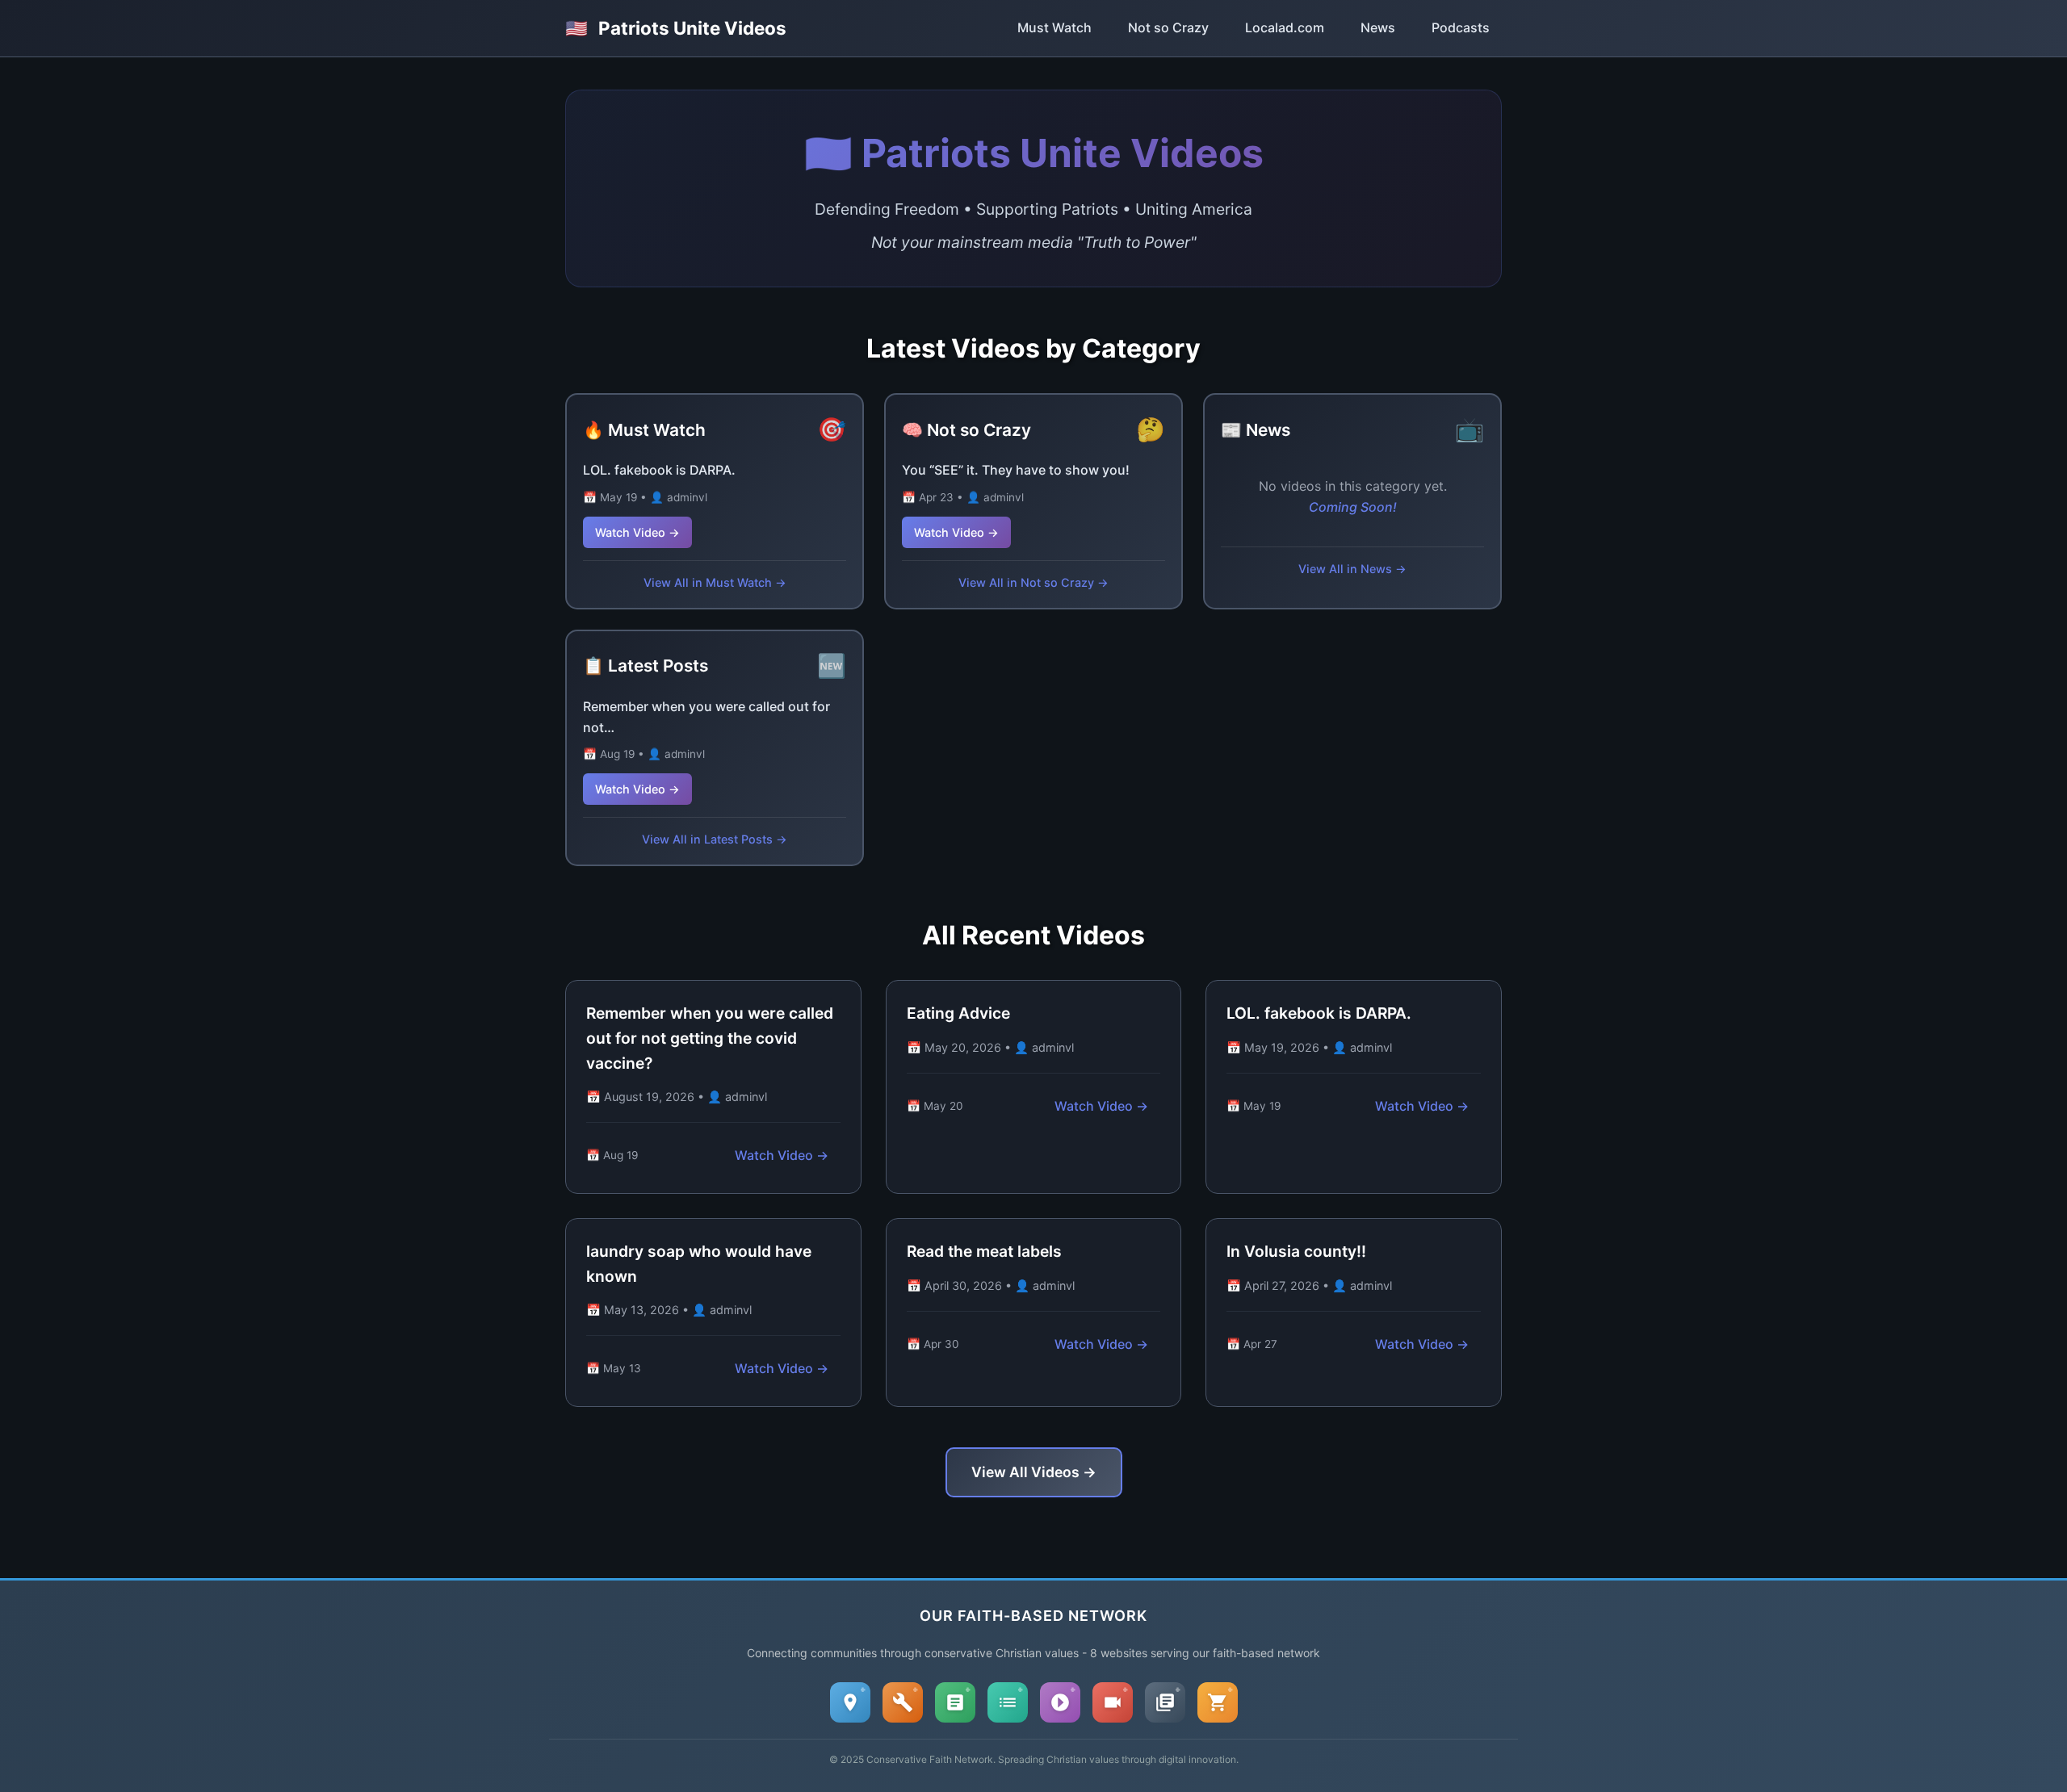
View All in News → (1352, 569)
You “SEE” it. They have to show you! (1016, 470)
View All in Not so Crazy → (1033, 582)
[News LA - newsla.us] (1165, 1702)
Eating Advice (958, 1013)
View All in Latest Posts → (715, 839)
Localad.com (1285, 27)
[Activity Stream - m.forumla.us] (1008, 1702)
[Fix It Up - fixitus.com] (903, 1702)
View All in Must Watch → (715, 582)
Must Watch (1054, 27)
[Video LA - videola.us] (1113, 1702)
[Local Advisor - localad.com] (850, 1702)
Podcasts (1461, 27)
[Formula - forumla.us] (955, 1702)
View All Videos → (1034, 1472)
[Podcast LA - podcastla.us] (1060, 1702)
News (1378, 27)
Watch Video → (637, 532)
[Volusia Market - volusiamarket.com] (1218, 1702)
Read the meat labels (984, 1251)
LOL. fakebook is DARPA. (659, 470)
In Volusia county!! (1296, 1251)
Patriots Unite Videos (676, 28)
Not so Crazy (1168, 27)
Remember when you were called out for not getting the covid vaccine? (710, 1038)
